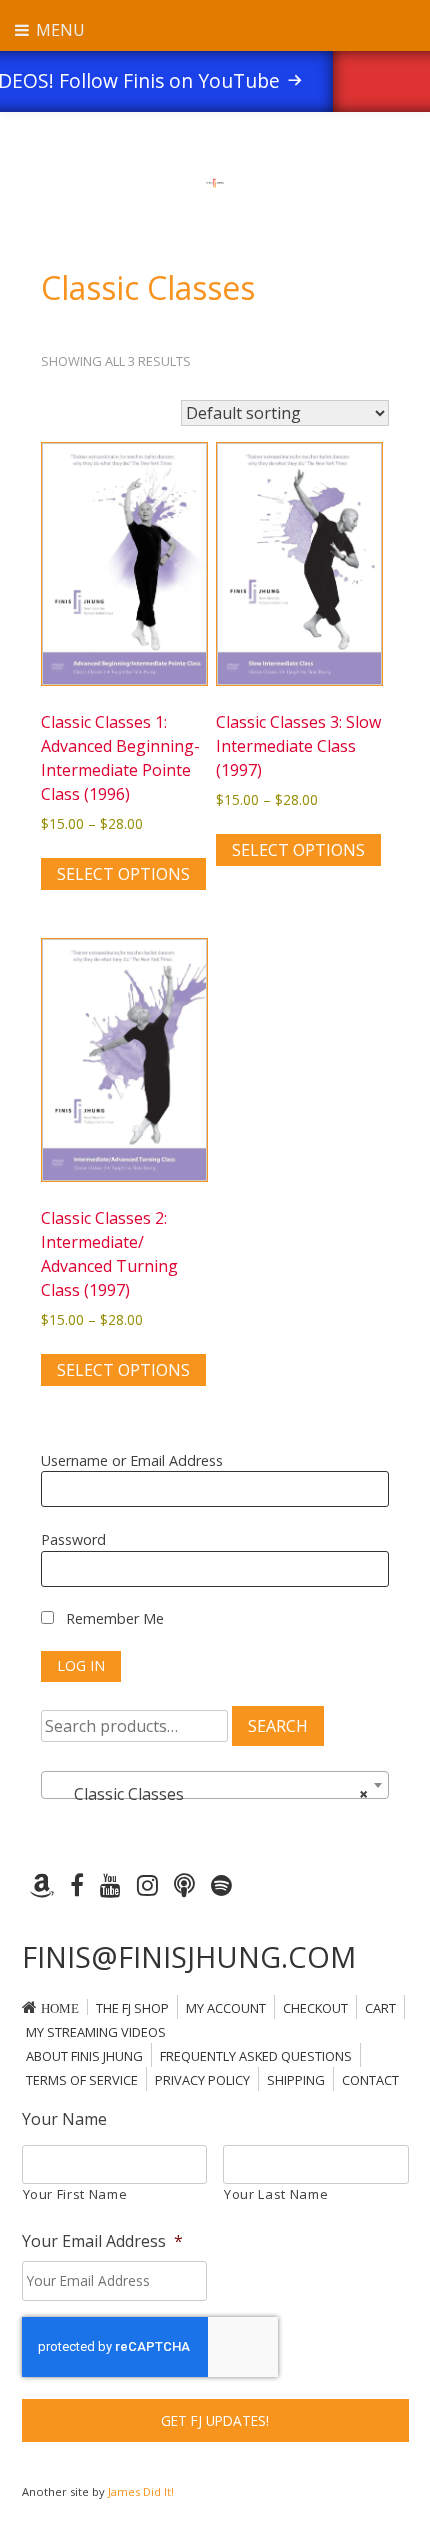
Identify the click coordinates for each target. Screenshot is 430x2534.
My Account (226, 2008)
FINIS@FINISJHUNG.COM (189, 1956)
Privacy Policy (202, 2080)
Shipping (296, 2080)
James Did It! (141, 2491)
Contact (370, 2080)
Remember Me (113, 1618)
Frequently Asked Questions (256, 2056)
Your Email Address (102, 2241)
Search (278, 1726)
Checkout (315, 2008)
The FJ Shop (132, 2008)
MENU (58, 30)
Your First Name (75, 2194)
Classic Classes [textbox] (209, 1794)
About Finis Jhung (84, 2056)
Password (73, 1539)
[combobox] (215, 1785)
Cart (380, 2008)
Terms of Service (82, 2080)
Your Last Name (276, 2194)
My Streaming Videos (96, 2032)
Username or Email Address (132, 1460)
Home (60, 2008)
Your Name (64, 2119)
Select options (123, 874)
